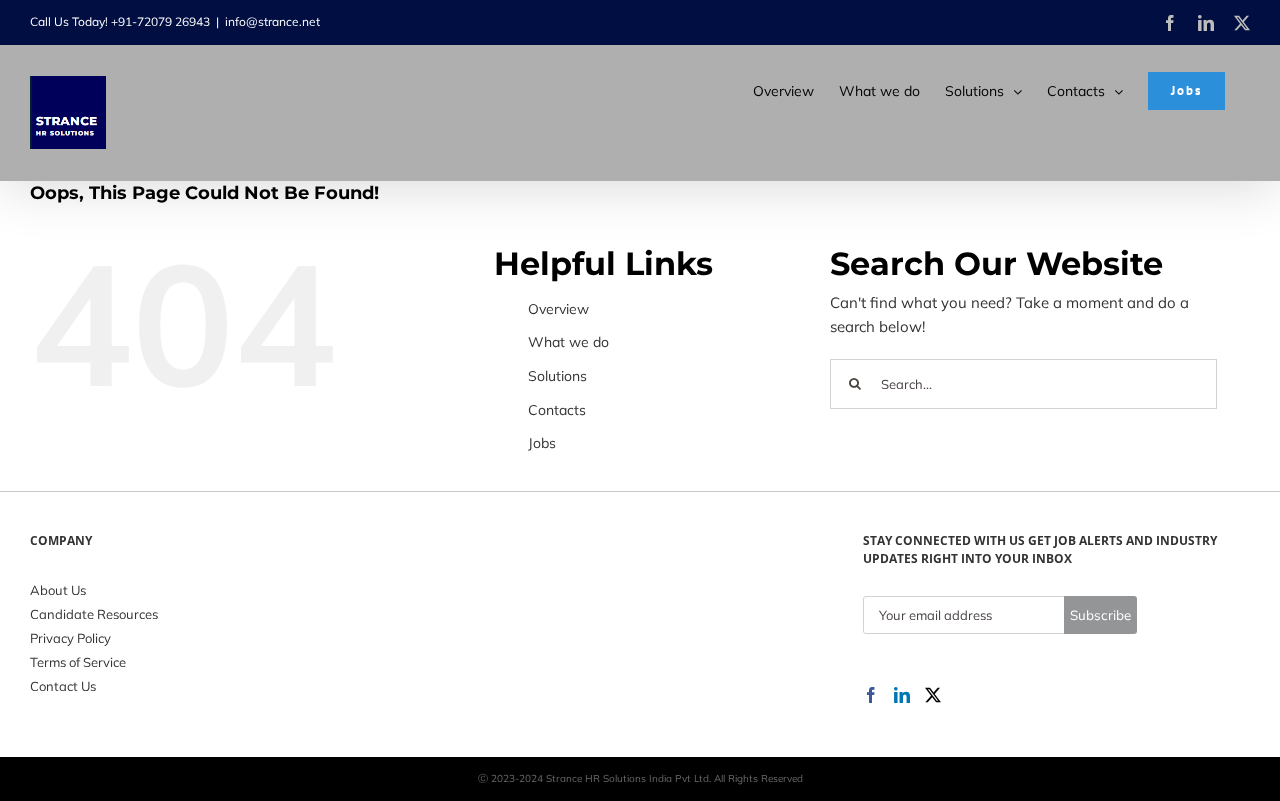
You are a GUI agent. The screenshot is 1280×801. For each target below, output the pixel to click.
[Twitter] (933, 695)
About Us (58, 590)
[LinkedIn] (902, 695)
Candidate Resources (94, 614)
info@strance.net (272, 21)
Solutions (557, 376)
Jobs (542, 443)
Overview (558, 309)
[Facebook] (871, 695)
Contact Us (63, 686)
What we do (568, 342)
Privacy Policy (70, 638)
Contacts (557, 410)
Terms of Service (78, 662)
